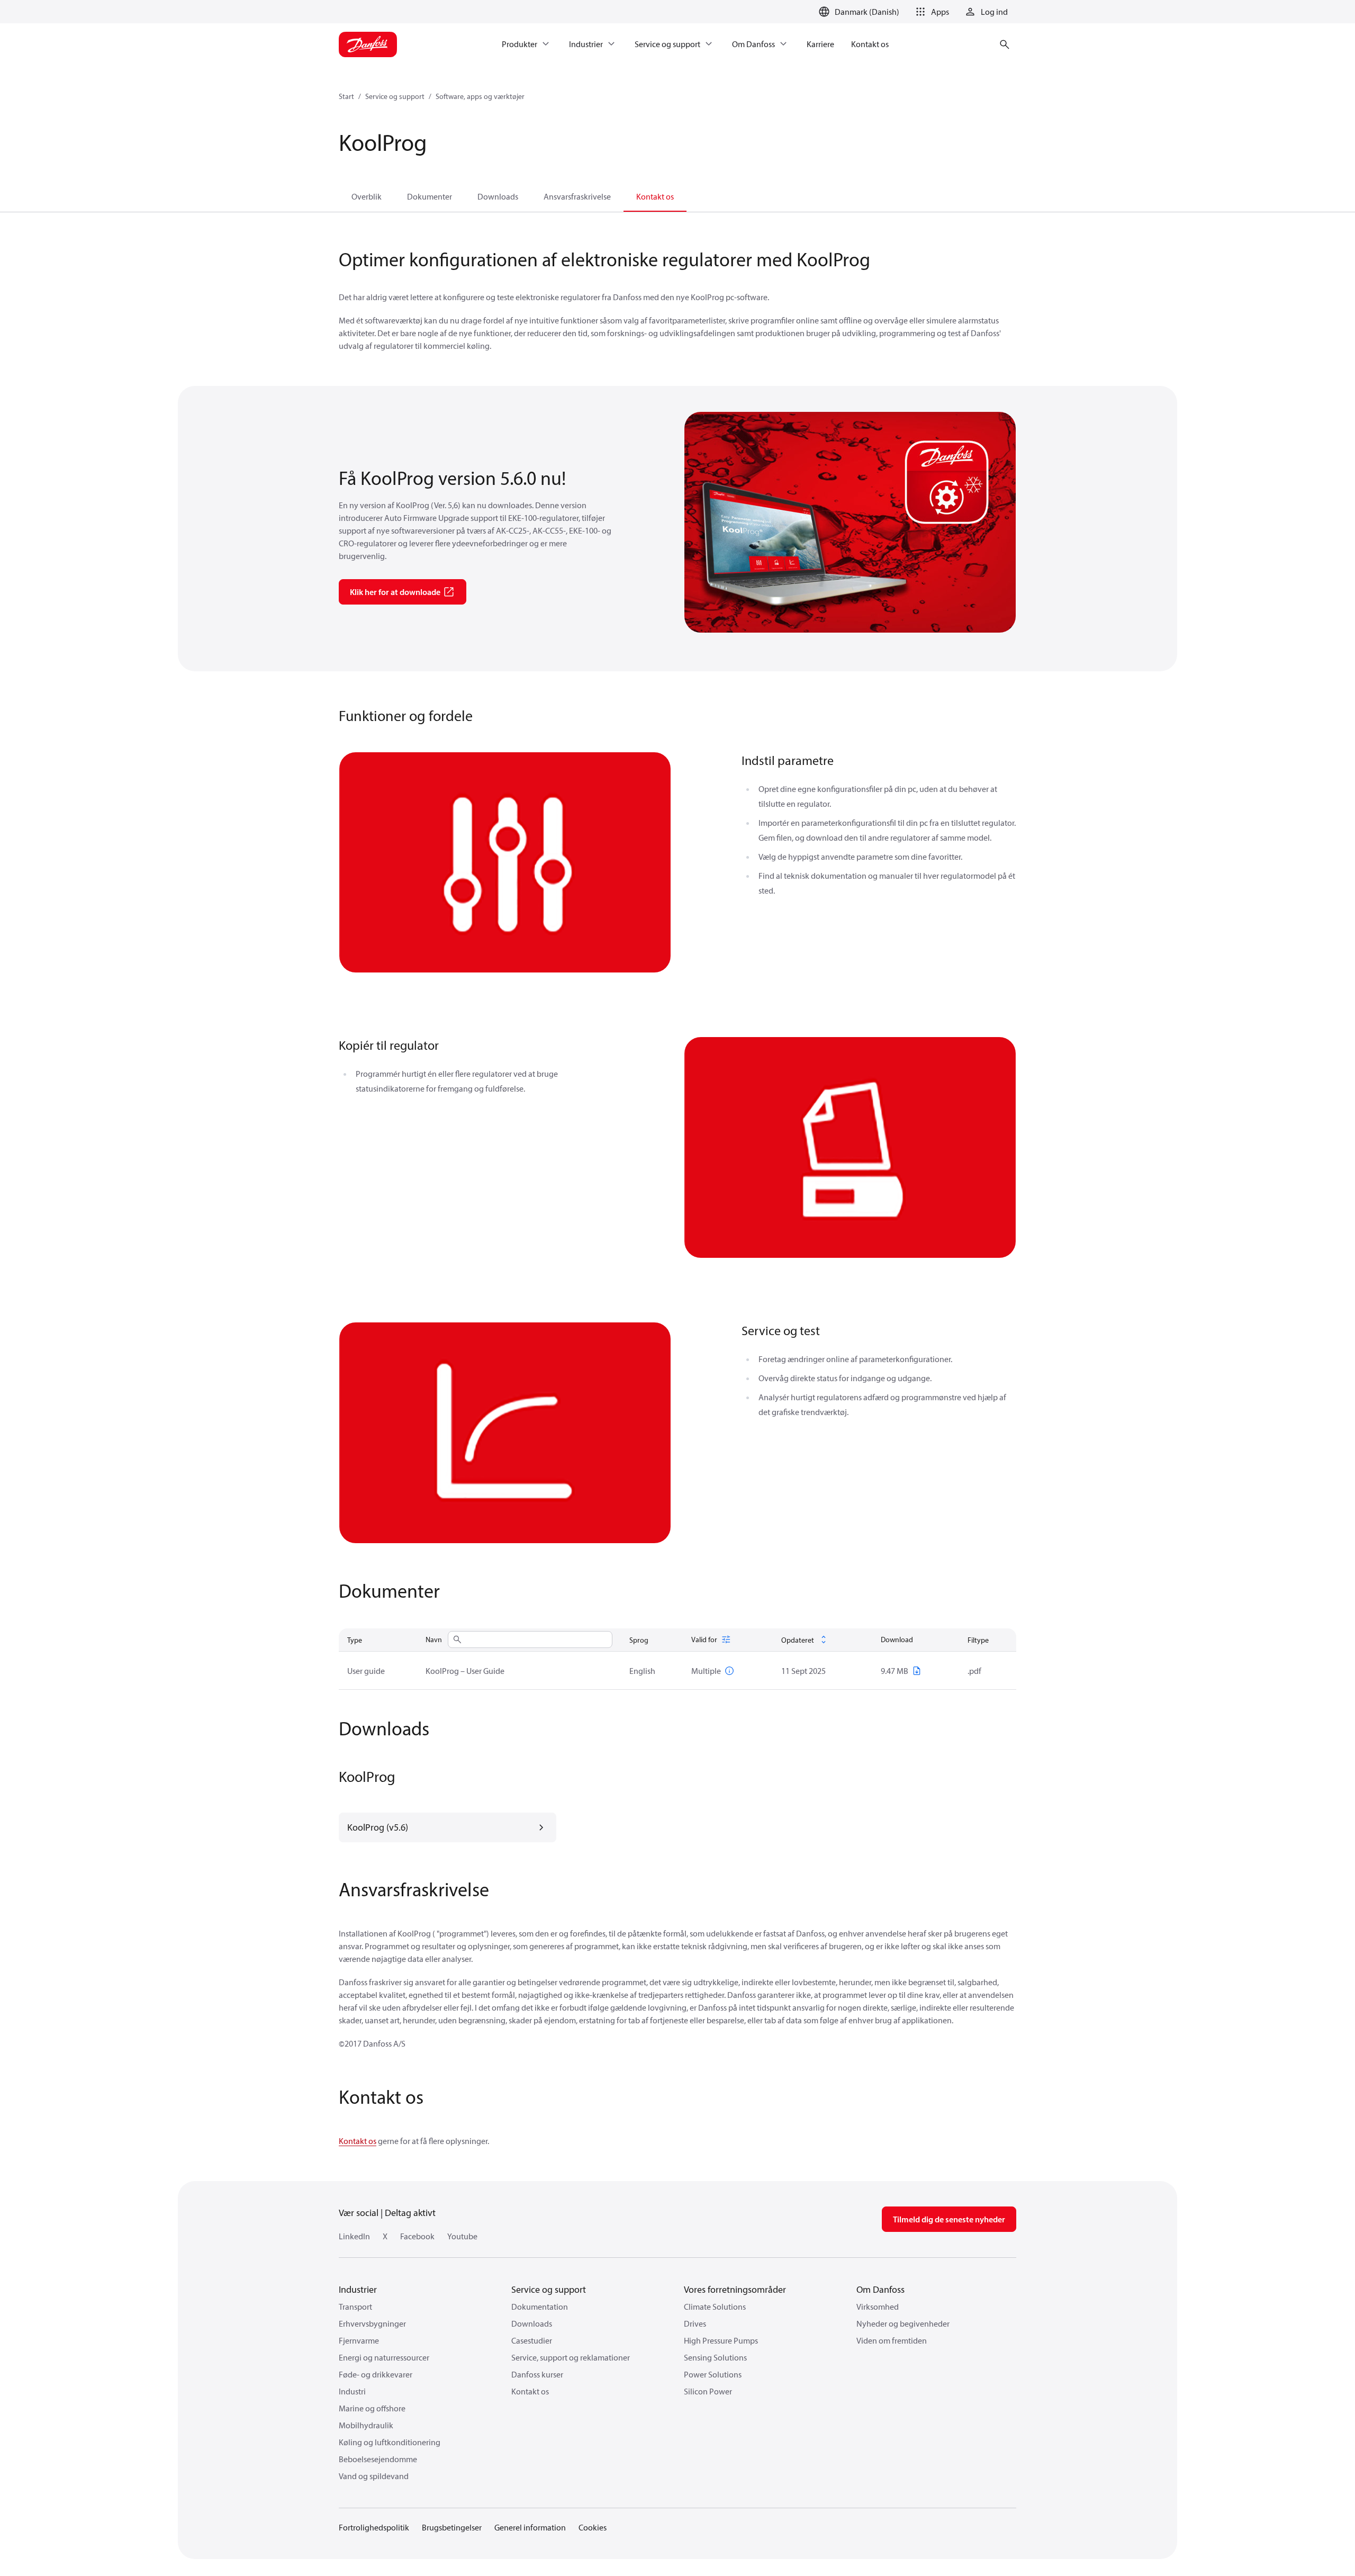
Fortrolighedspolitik (374, 2527)
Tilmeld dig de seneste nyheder (949, 2219)
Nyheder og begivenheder (903, 2323)
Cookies (593, 2527)
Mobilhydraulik (366, 2425)
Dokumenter (430, 196)
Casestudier (532, 2340)
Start (346, 96)
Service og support (395, 96)
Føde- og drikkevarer (376, 2374)
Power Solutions (713, 2374)
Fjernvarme (359, 2340)
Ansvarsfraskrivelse (577, 196)
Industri (352, 2391)
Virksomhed (878, 2307)
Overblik (367, 196)
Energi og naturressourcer (384, 2357)
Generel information (530, 2527)
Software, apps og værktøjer (480, 96)
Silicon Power (708, 2391)
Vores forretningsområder (735, 2289)
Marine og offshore (372, 2408)
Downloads (498, 196)
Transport (355, 2307)
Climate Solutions (715, 2307)
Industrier (358, 2289)
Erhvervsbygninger (372, 2323)
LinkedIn (354, 2236)
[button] (931, 12)
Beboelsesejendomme (378, 2459)
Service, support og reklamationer (571, 2357)
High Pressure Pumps (721, 2340)
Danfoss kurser (537, 2374)
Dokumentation (540, 2307)
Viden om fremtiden (892, 2340)
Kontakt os (655, 196)
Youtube (462, 2236)
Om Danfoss (880, 2289)
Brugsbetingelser (452, 2527)
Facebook (417, 2236)
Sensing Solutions (715, 2357)
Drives (695, 2323)
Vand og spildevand (374, 2476)
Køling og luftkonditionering (390, 2442)
